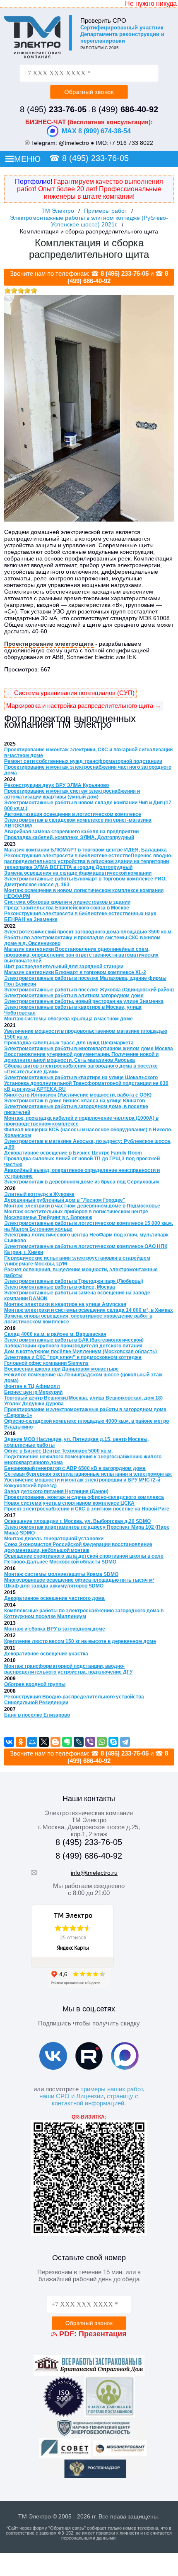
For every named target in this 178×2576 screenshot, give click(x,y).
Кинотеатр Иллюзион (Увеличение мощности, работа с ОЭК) (78, 1095)
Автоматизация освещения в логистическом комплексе (73, 814)
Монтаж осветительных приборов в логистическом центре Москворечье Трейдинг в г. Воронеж (76, 1215)
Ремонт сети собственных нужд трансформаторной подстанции (83, 761)
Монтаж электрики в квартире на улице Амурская (65, 1304)
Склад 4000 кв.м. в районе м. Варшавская (55, 1334)
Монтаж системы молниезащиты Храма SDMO (61, 1574)
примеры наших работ (112, 2089)
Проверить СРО (103, 20)
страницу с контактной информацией (95, 2100)
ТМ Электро (58, 211)
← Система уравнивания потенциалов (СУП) (70, 693)
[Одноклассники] (21, 1742)
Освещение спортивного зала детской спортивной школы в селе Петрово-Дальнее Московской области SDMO (84, 1559)
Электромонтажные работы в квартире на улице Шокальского (81, 1078)
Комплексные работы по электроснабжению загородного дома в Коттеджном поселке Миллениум (84, 1614)
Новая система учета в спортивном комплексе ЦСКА (69, 1503)
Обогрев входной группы (35, 1684)
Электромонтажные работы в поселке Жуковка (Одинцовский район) (89, 990)
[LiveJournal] (79, 1742)
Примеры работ (106, 211)
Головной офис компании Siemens (46, 1363)
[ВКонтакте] (9, 1742)
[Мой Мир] (32, 1742)
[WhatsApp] (102, 1742)
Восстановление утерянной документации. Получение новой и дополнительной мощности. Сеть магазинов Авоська (81, 1057)
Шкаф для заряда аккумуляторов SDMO (54, 1586)
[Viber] (90, 1742)
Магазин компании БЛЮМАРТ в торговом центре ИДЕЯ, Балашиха (85, 850)
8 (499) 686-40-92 (89, 1856)
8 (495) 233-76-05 (95, 158)
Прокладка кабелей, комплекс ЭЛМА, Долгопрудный (69, 837)
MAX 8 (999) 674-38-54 (96, 131)
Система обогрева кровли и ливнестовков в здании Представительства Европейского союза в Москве (67, 905)
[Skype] (113, 1742)
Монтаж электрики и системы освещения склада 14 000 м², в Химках (89, 1310)
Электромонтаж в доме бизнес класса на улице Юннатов (75, 1101)
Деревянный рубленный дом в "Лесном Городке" (65, 1200)
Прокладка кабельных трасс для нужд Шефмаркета (69, 1043)
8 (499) (125, 109)
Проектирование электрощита (49, 644)
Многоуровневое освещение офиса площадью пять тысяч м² (79, 1580)
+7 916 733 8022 (131, 143)
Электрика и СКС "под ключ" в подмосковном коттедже (73, 1357)
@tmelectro (74, 143)
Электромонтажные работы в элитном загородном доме (74, 996)
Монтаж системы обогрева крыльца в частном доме (69, 1019)
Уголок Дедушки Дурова (34, 1404)
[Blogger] (55, 1742)
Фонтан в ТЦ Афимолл (32, 1386)
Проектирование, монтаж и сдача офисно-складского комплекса (84, 1497)
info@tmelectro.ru (94, 1873)
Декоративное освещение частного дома (54, 1598)
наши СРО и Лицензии (71, 2096)
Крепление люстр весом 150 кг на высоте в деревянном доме (80, 1641)
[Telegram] (125, 1742)
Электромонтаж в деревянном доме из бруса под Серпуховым (82, 1182)
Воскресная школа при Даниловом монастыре (61, 1369)
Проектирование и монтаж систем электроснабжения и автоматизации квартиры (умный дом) (72, 794)
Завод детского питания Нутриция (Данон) (56, 1491)
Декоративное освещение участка (46, 1654)
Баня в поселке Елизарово (37, 1715)
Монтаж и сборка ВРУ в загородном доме (55, 1629)
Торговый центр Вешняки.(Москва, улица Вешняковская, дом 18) (83, 1398)
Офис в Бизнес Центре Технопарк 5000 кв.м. (58, 1451)
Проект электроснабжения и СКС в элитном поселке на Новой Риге (87, 1509)
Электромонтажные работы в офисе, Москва (60, 1287)
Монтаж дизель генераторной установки (54, 1539)
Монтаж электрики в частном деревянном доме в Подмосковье (82, 1206)
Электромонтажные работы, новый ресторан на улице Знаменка (84, 1001)
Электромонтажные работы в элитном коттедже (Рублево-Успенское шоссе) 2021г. (89, 221)
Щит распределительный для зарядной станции (64, 967)
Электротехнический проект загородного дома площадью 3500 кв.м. (88, 932)
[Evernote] (67, 1742)
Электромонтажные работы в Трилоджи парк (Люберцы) (74, 1281)
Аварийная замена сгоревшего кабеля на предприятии (71, 832)
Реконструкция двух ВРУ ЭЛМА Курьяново (57, 785)
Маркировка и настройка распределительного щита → (84, 706)
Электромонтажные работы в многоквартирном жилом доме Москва (89, 1049)
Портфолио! (34, 182)
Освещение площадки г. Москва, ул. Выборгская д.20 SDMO (77, 1521)
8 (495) (53, 109)
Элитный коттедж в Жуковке (39, 1194)
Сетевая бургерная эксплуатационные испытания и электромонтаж (88, 1474)
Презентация (103, 2334)
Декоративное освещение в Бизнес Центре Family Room (73, 1153)
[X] (44, 1742)
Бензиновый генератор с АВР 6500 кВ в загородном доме (75, 1468)
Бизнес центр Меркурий (33, 1392)
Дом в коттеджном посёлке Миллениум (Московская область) (81, 1352)
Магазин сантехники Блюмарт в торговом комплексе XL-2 (75, 972)
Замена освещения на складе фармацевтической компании (78, 873)
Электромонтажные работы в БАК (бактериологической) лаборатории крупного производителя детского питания (74, 1343)
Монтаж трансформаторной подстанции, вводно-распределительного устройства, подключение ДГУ (68, 1669)
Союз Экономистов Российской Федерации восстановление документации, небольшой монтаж (78, 1547)
